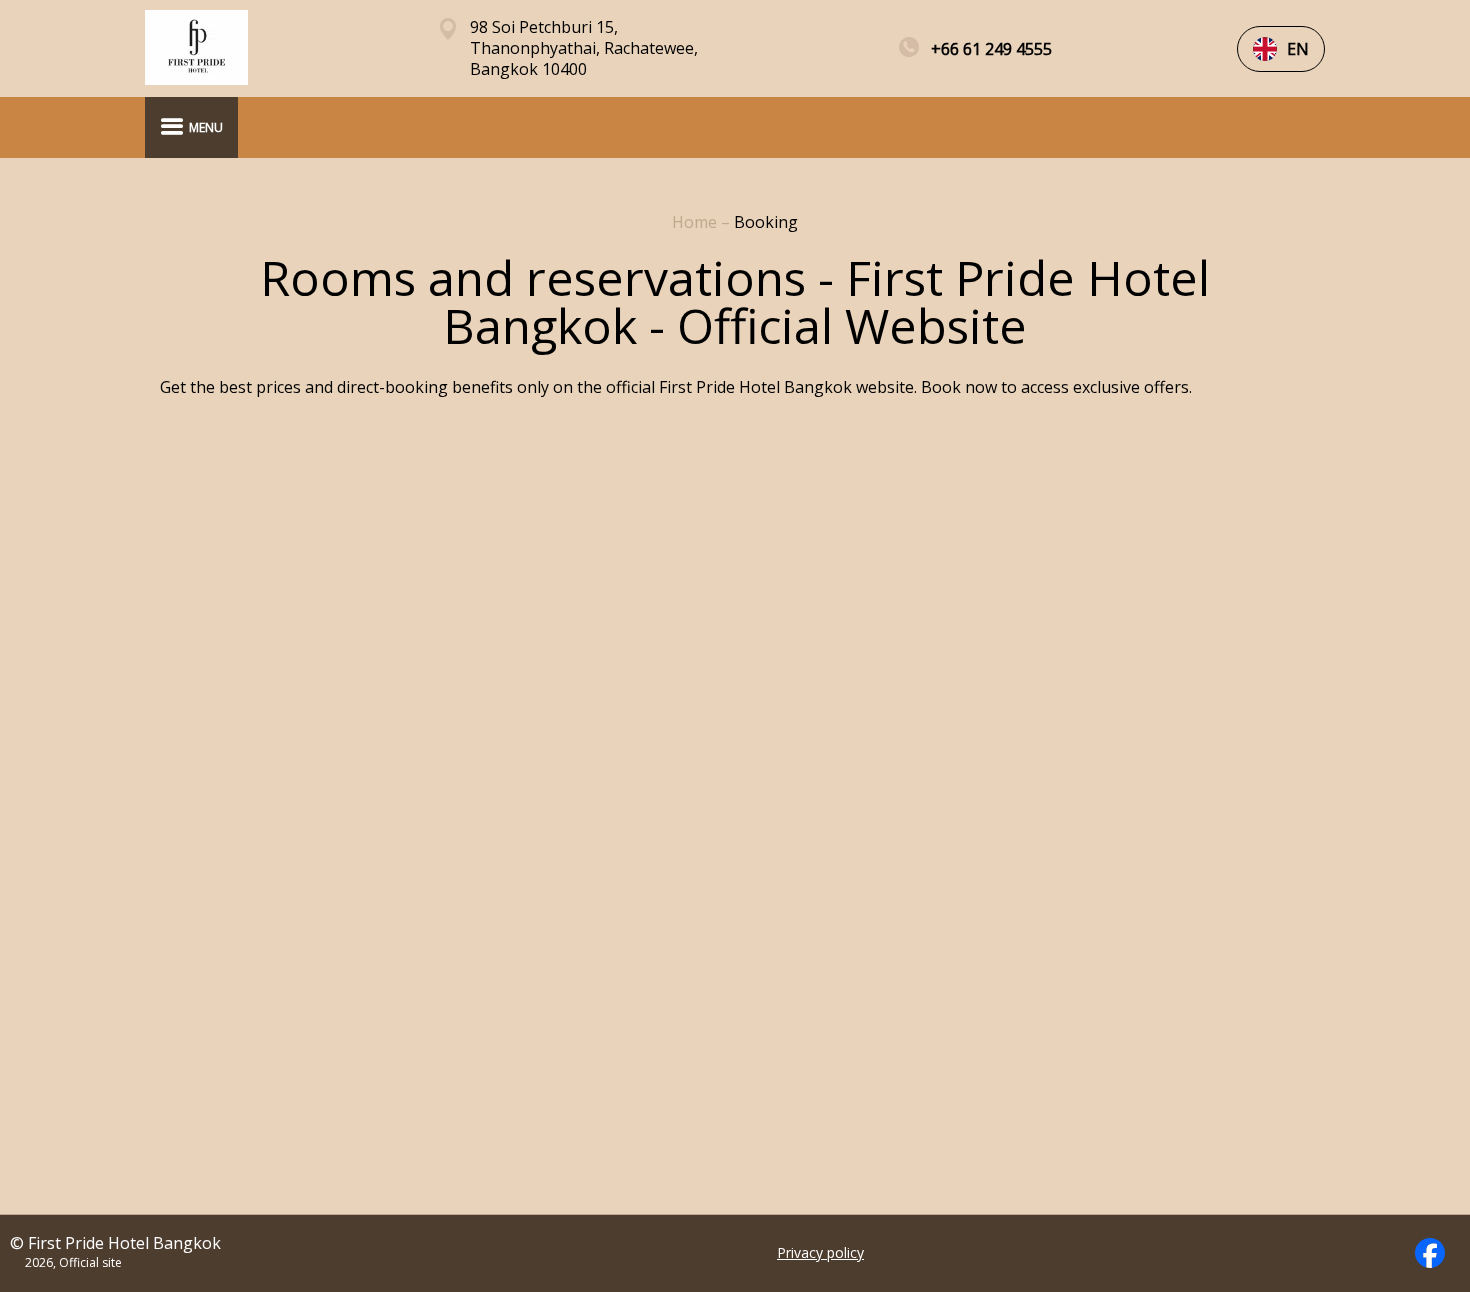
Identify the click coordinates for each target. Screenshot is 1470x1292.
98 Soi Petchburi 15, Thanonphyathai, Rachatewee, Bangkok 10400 (584, 48)
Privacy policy (820, 1253)
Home (696, 222)
